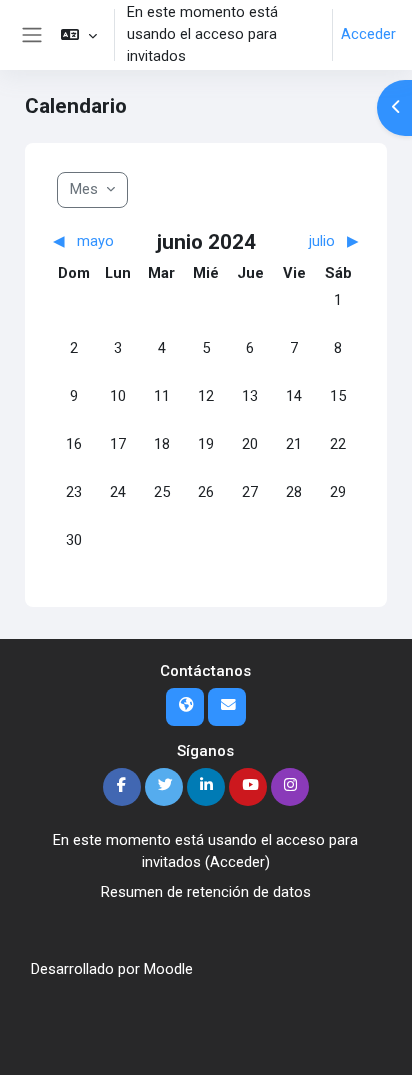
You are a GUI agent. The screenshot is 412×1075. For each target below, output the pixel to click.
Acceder (368, 34)
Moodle (168, 969)
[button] (78, 35)
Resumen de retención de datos (206, 892)
